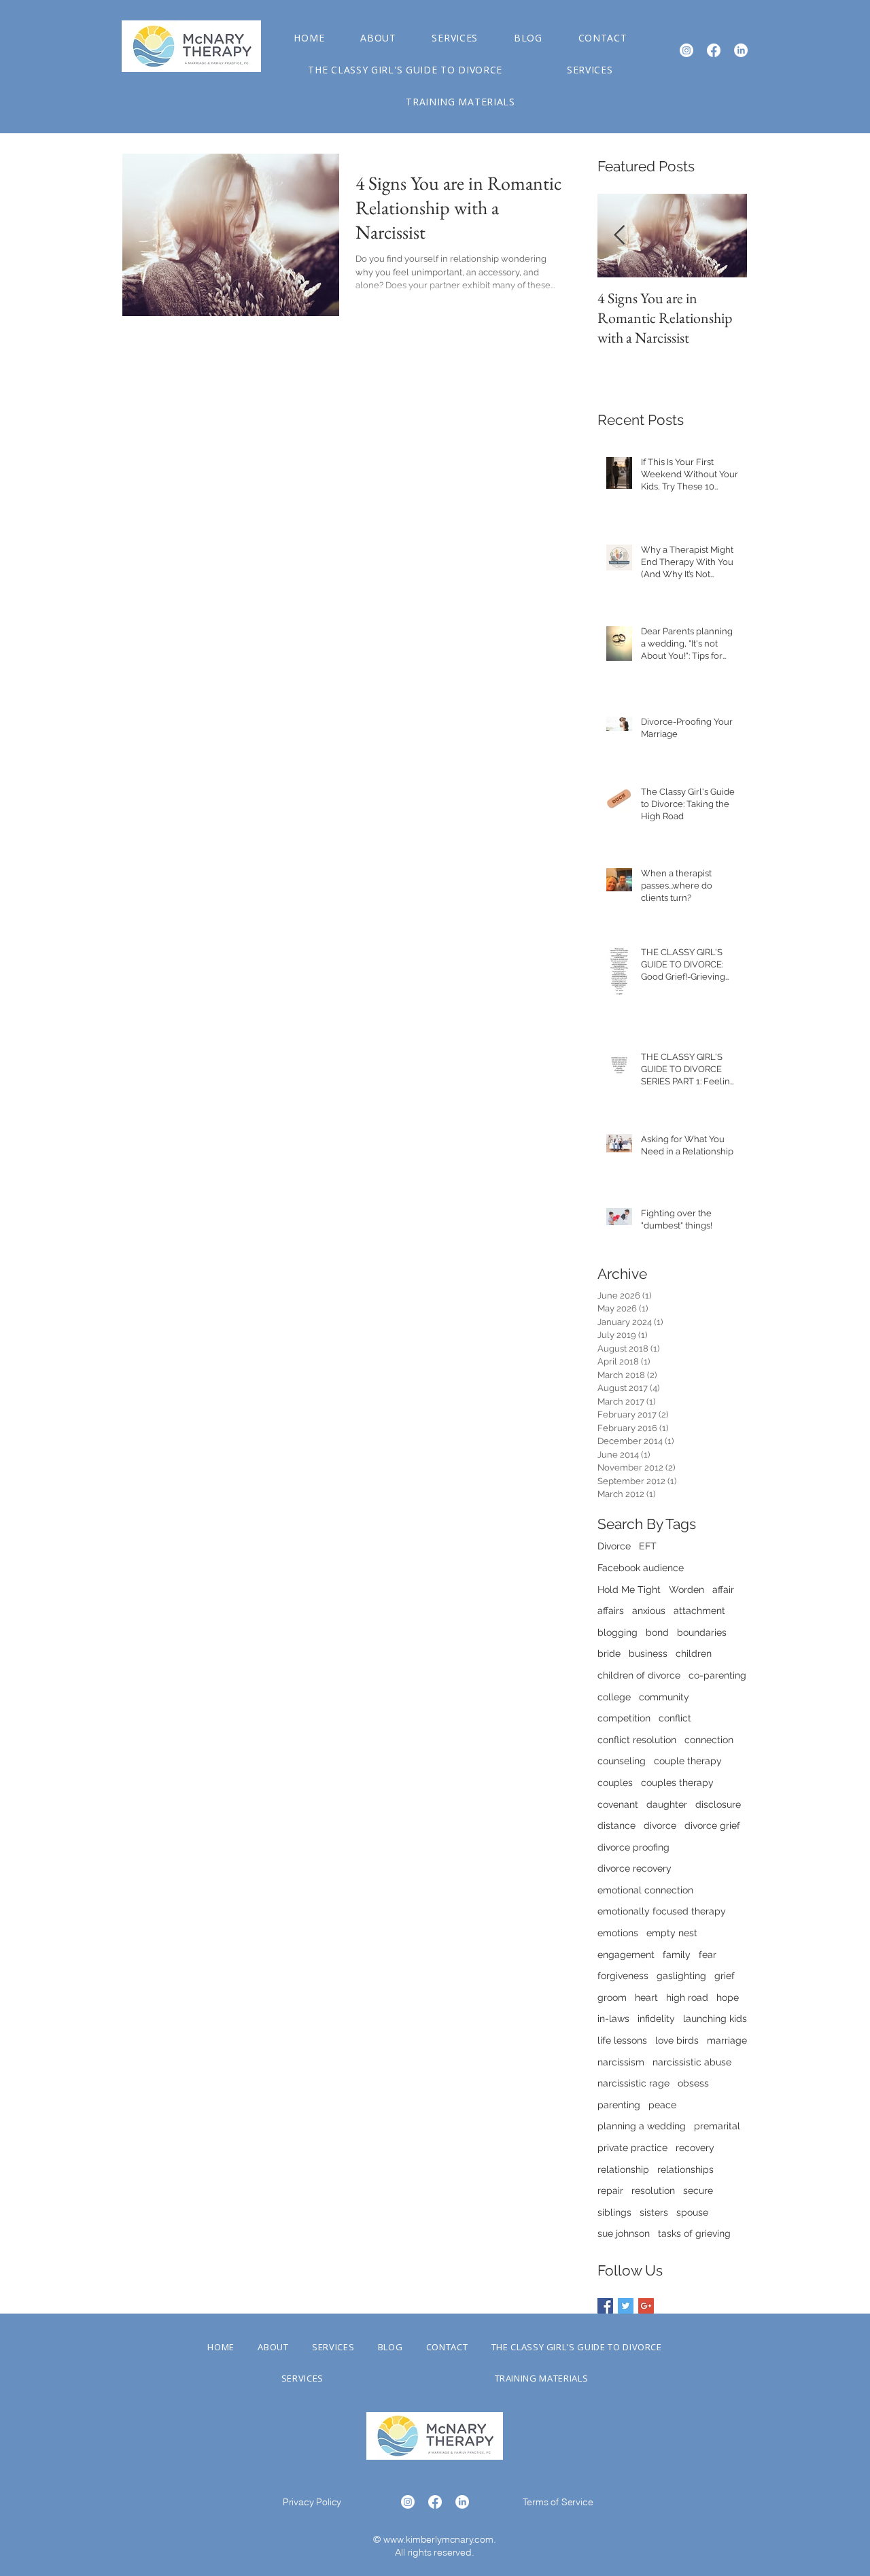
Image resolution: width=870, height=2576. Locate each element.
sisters (654, 2212)
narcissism (621, 2062)
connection (709, 1740)
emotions (618, 1933)
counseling (622, 1761)
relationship (623, 2169)
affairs (611, 1611)
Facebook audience (641, 1568)
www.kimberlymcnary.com (438, 2539)
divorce (660, 1825)
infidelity (656, 2019)
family (677, 1955)
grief (725, 1976)
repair (610, 2191)
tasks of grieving (694, 2233)
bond (657, 1632)
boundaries (702, 1632)
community (664, 1697)
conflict (675, 1718)
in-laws (613, 2019)
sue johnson (624, 2233)
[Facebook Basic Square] (605, 2306)
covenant (618, 1804)
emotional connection (645, 1890)
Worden (686, 1590)
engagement (626, 1955)
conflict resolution (637, 1740)
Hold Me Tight (629, 1590)
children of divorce (639, 1675)
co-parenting (717, 1675)
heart (646, 1997)
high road (687, 1997)
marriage (727, 2040)
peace (662, 2105)
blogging (617, 1632)
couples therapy (677, 1783)
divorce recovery (634, 1868)
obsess (693, 2083)
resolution (653, 2191)
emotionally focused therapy (662, 1911)
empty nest (672, 1933)
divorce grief (712, 1825)
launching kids (715, 2019)
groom (612, 1997)
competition (624, 1718)
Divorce (614, 1546)
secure (698, 2191)
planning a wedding (642, 2126)
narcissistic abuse (692, 2062)
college (614, 1697)
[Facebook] (714, 50)
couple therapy (688, 1761)
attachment (699, 1611)
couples (615, 1783)
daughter (667, 1804)
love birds (677, 2040)
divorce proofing (633, 1847)
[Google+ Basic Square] (646, 2306)
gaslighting (681, 1976)
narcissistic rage (633, 2083)
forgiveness (623, 1976)
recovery (695, 2148)
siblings (614, 2212)
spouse (692, 2212)
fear (708, 1955)
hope (728, 1997)
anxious (649, 1611)
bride (609, 1653)
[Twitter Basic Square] (626, 2306)
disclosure (718, 1804)
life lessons (622, 2040)
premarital (717, 2126)
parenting (619, 2105)
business (648, 1653)
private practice (632, 2148)
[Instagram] (686, 50)
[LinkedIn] (741, 50)
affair (723, 1590)
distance (616, 1825)
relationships (685, 2169)
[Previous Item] (619, 236)
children (694, 1653)
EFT (648, 1546)
